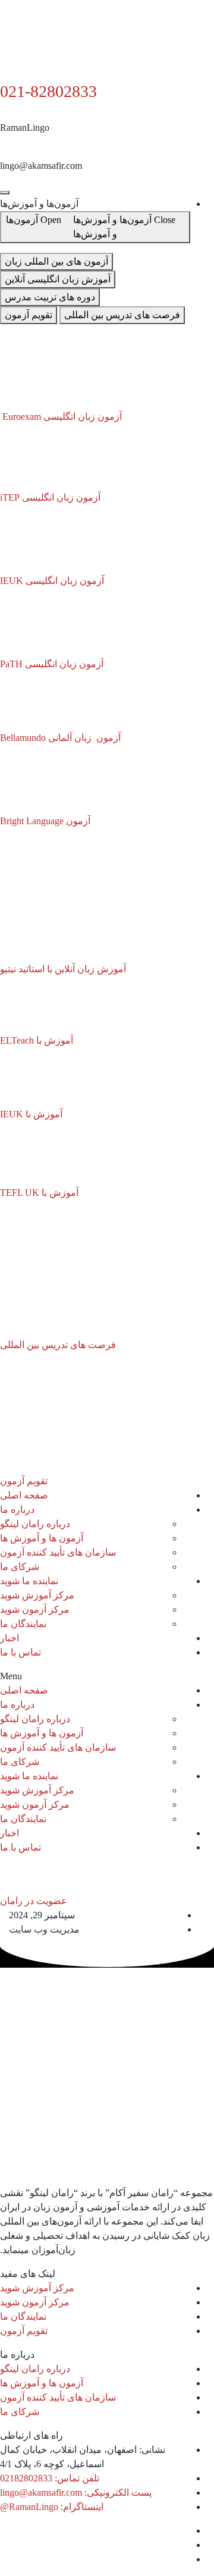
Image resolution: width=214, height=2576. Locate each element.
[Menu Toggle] (5, 193)
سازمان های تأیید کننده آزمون (58, 1552)
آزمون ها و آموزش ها (42, 1538)
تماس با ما (21, 1652)
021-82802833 (48, 91)
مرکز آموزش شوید (37, 1595)
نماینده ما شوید (29, 1581)
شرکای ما (20, 1567)
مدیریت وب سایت (44, 1929)
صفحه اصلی (24, 1495)
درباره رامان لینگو (35, 1524)
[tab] (56, 262)
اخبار (10, 1638)
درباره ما (17, 1510)
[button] (107, 1676)
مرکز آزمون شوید (35, 1609)
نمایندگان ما (23, 1624)
